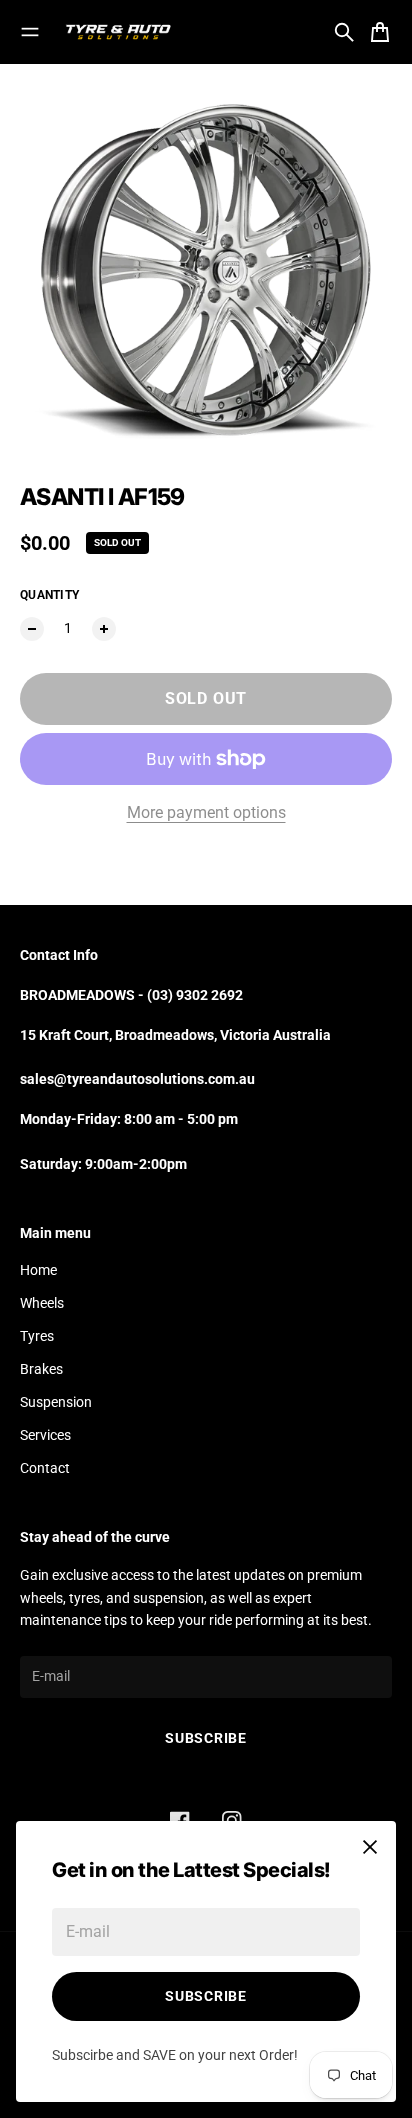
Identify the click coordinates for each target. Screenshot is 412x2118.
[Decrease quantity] (32, 629)
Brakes (41, 1369)
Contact (45, 1468)
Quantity (49, 595)
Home (38, 1270)
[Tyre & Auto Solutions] (118, 32)
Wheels (42, 1303)
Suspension (56, 1402)
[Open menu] (30, 32)
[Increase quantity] (104, 629)
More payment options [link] (206, 812)
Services (45, 1435)
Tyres (37, 1336)
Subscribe (205, 1996)
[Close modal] (370, 1847)
